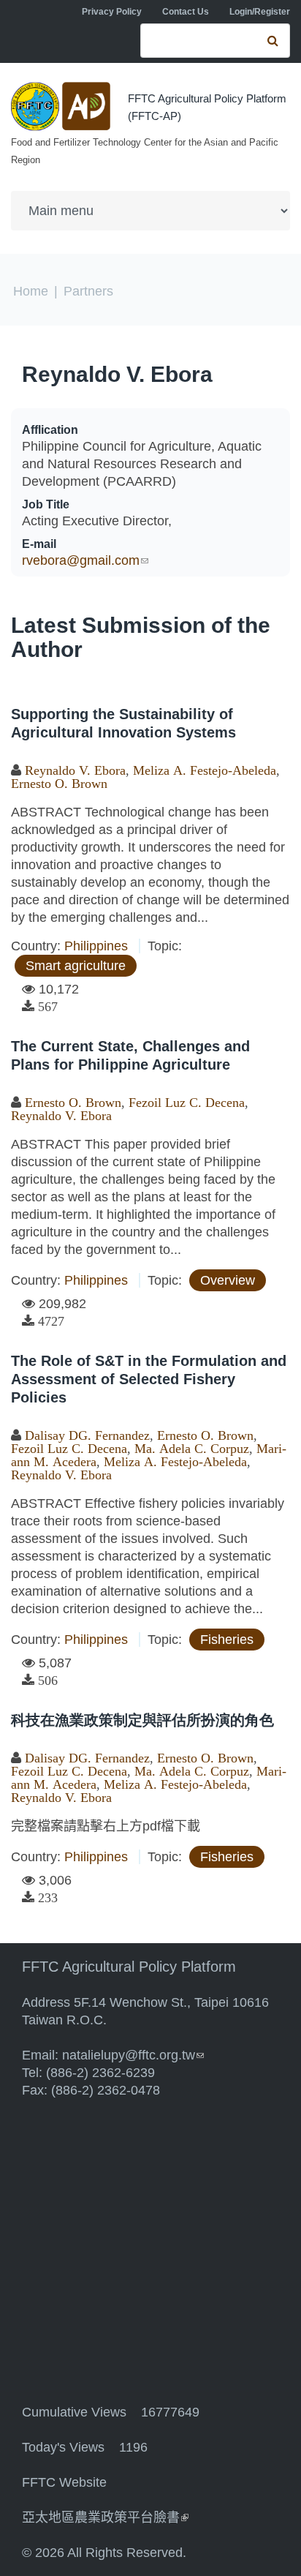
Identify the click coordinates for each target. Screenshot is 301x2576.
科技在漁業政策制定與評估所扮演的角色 (142, 1720)
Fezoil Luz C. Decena (187, 1103)
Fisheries (227, 1640)
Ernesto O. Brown (59, 784)
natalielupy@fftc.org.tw (133, 2055)
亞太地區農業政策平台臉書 (105, 2517)
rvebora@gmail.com (85, 560)
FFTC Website (64, 2482)
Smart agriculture (76, 966)
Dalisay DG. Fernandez (87, 1435)
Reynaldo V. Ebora (117, 374)
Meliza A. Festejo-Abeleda (205, 770)
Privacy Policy (112, 12)
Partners (88, 291)
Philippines (96, 946)
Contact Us (186, 12)
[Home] (62, 106)
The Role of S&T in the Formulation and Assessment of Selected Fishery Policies (149, 1379)
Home (31, 291)
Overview (228, 1280)
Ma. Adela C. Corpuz (192, 1449)
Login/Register (260, 12)
